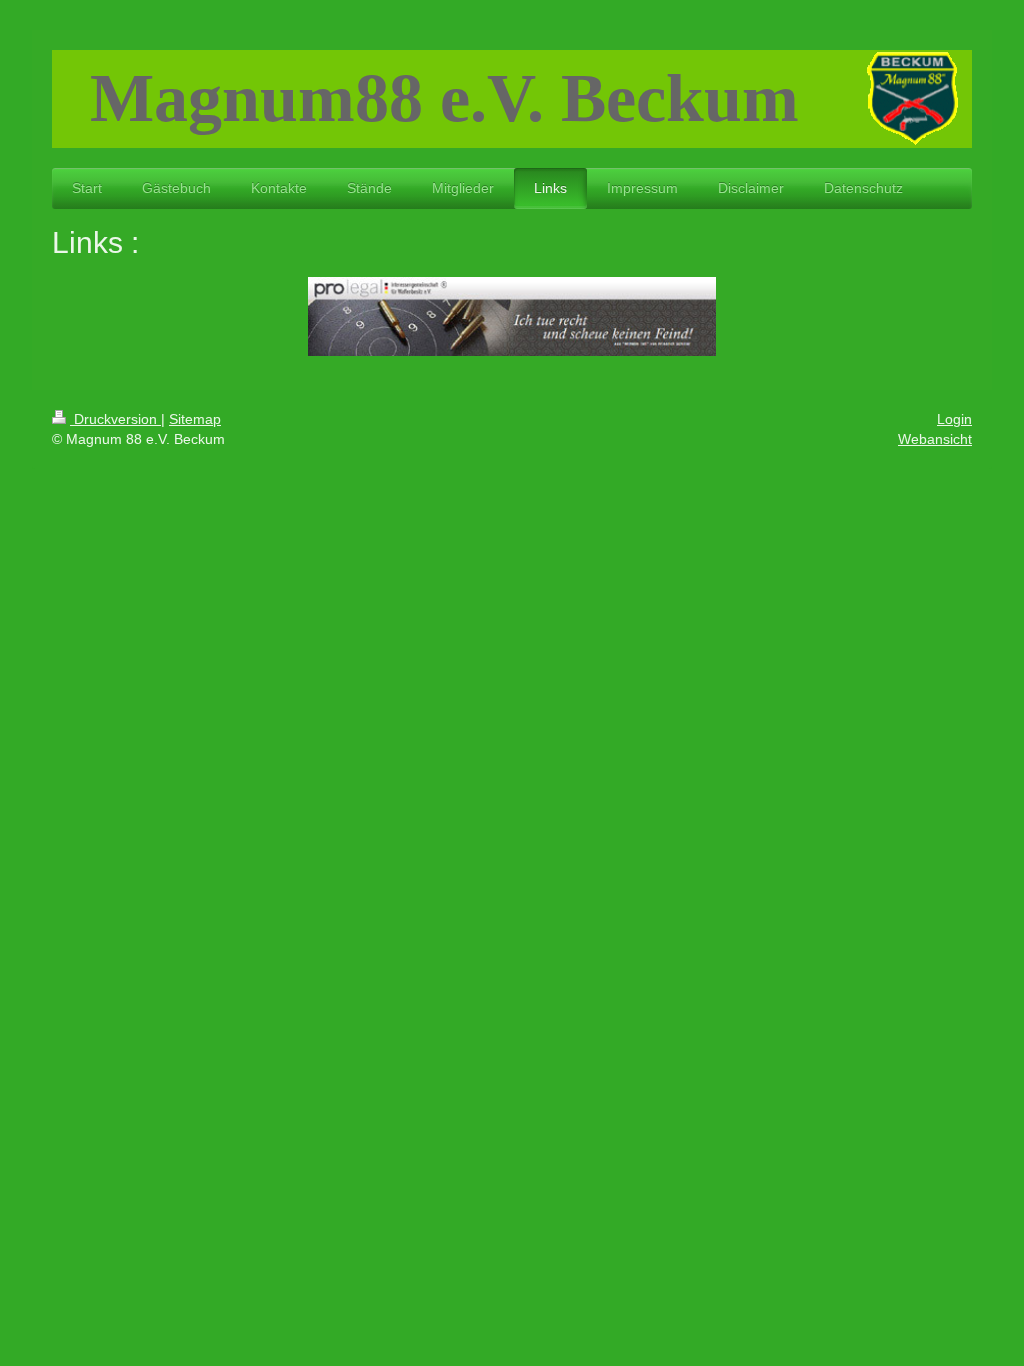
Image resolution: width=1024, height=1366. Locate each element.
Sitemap (195, 419)
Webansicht (935, 439)
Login (954, 419)
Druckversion (115, 419)
